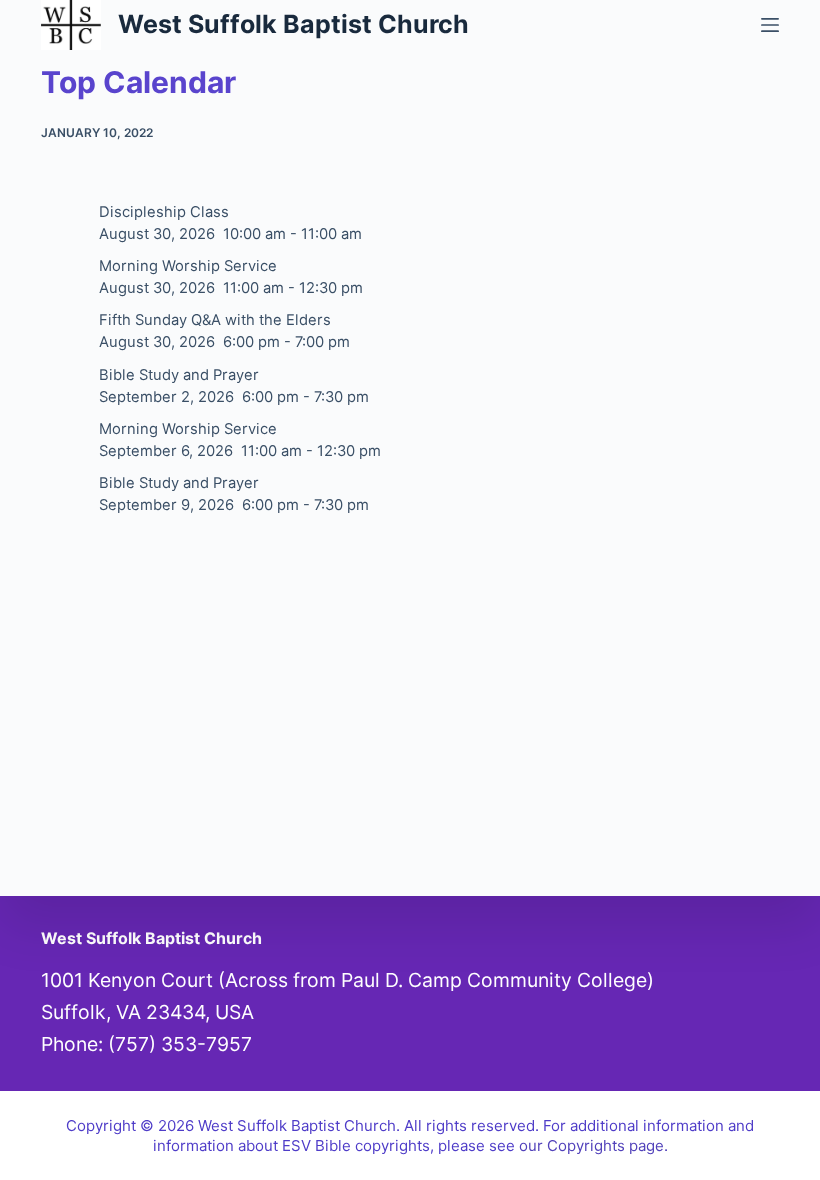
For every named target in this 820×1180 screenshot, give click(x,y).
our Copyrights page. (593, 1145)
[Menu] (770, 25)
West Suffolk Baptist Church (293, 24)
